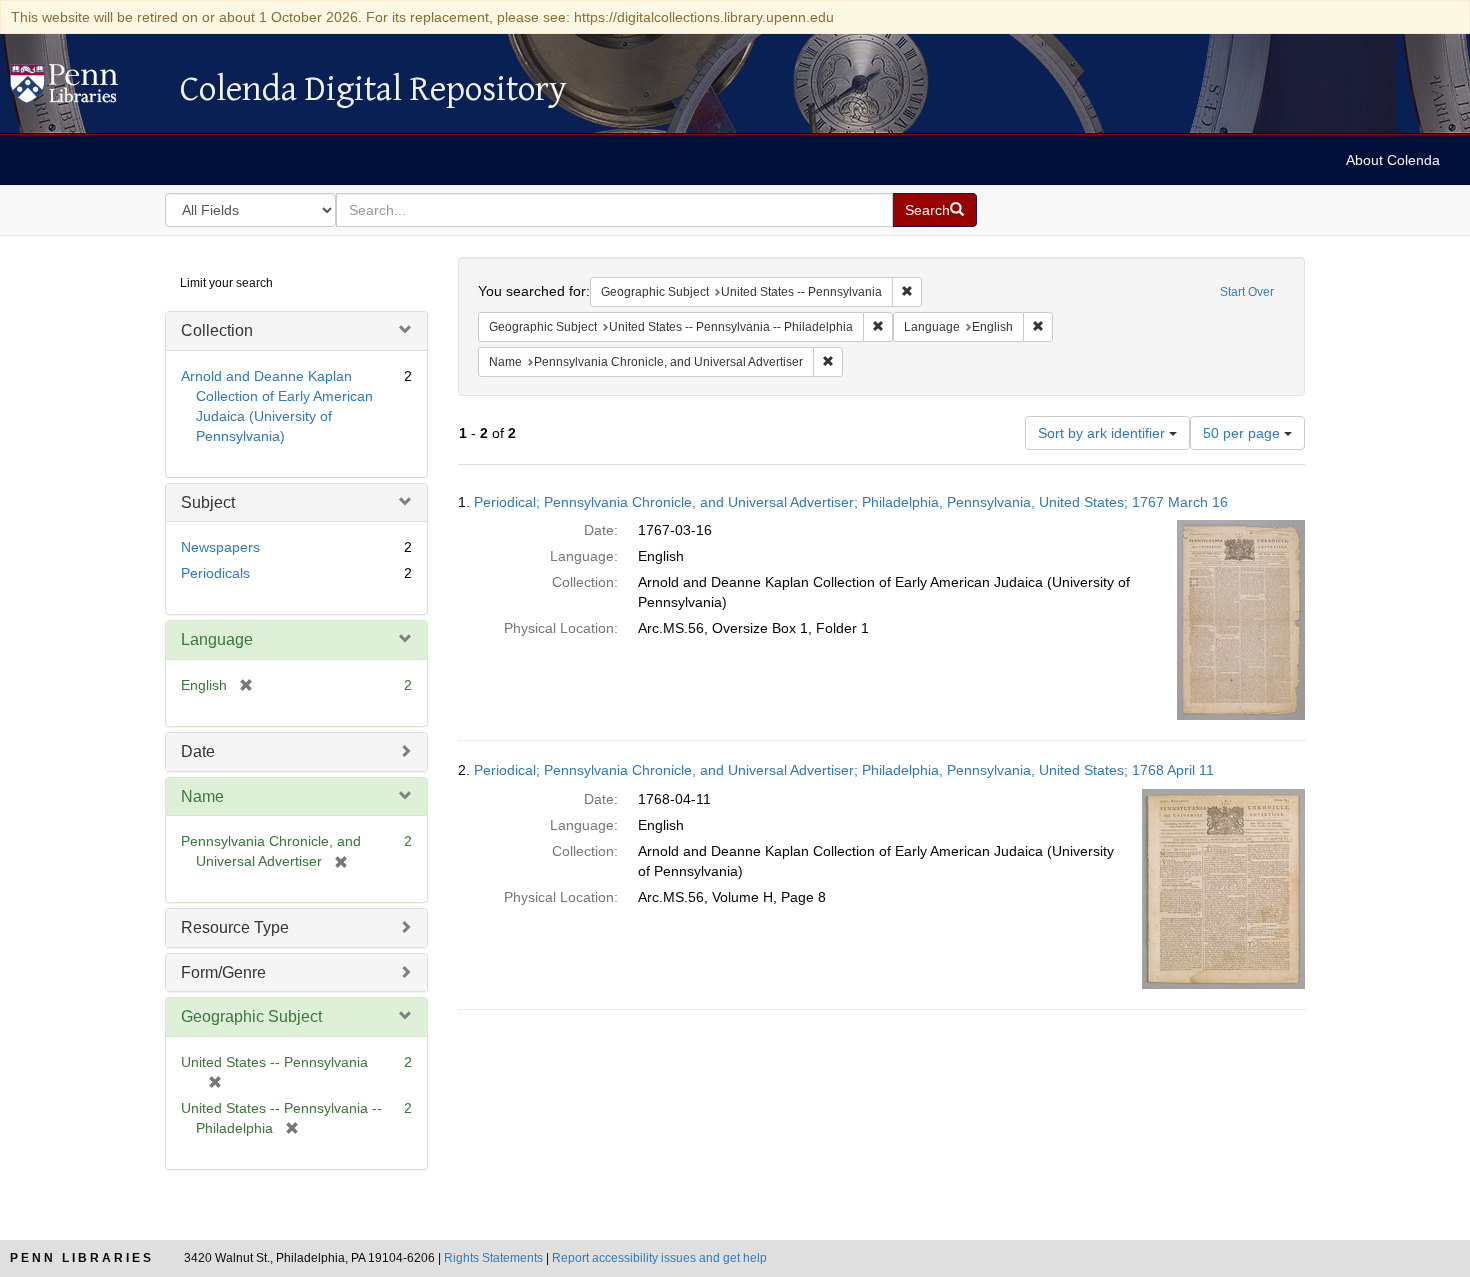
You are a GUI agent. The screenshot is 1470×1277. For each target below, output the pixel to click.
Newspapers (220, 547)
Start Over (1247, 292)
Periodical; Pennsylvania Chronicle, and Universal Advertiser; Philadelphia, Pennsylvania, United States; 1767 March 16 (851, 502)
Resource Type (235, 927)
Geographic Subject (251, 1016)
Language (217, 639)
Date (198, 751)
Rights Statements (493, 1258)
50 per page (1243, 433)
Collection (217, 330)
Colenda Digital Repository (85, 89)
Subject (208, 502)
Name (202, 796)
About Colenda (1393, 160)
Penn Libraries (82, 1258)
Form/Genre (223, 972)
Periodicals (215, 573)
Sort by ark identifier (1103, 433)
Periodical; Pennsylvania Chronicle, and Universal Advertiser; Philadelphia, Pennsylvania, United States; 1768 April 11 (844, 770)
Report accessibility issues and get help (659, 1258)
